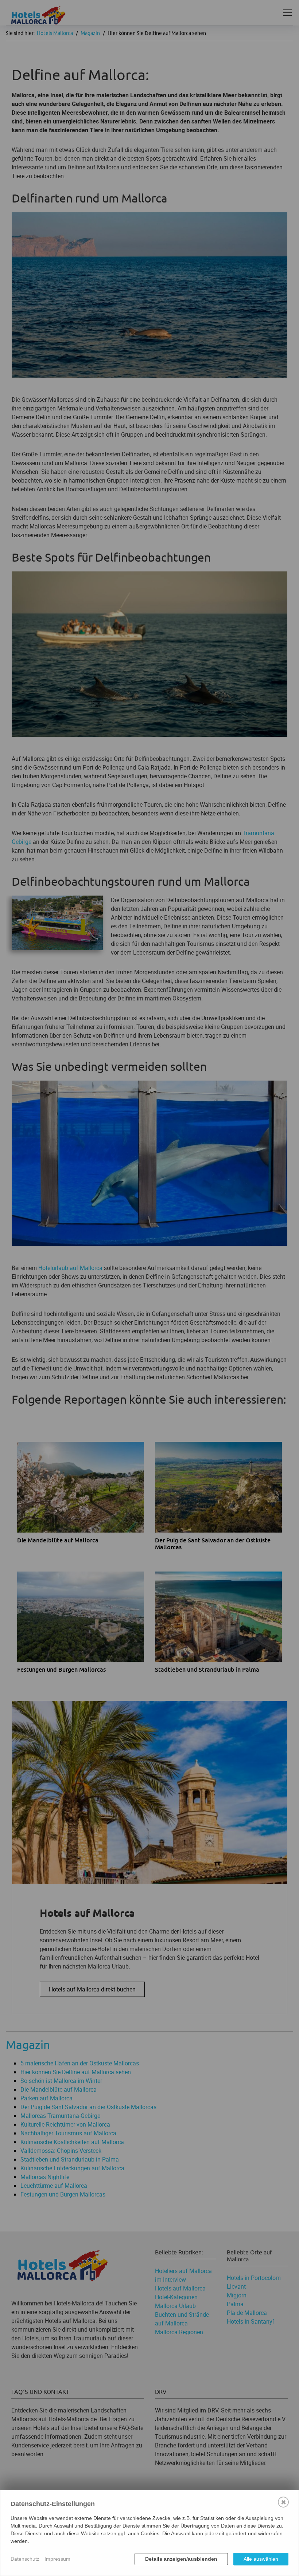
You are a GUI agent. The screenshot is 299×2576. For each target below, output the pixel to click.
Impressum (57, 2559)
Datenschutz (25, 2559)
